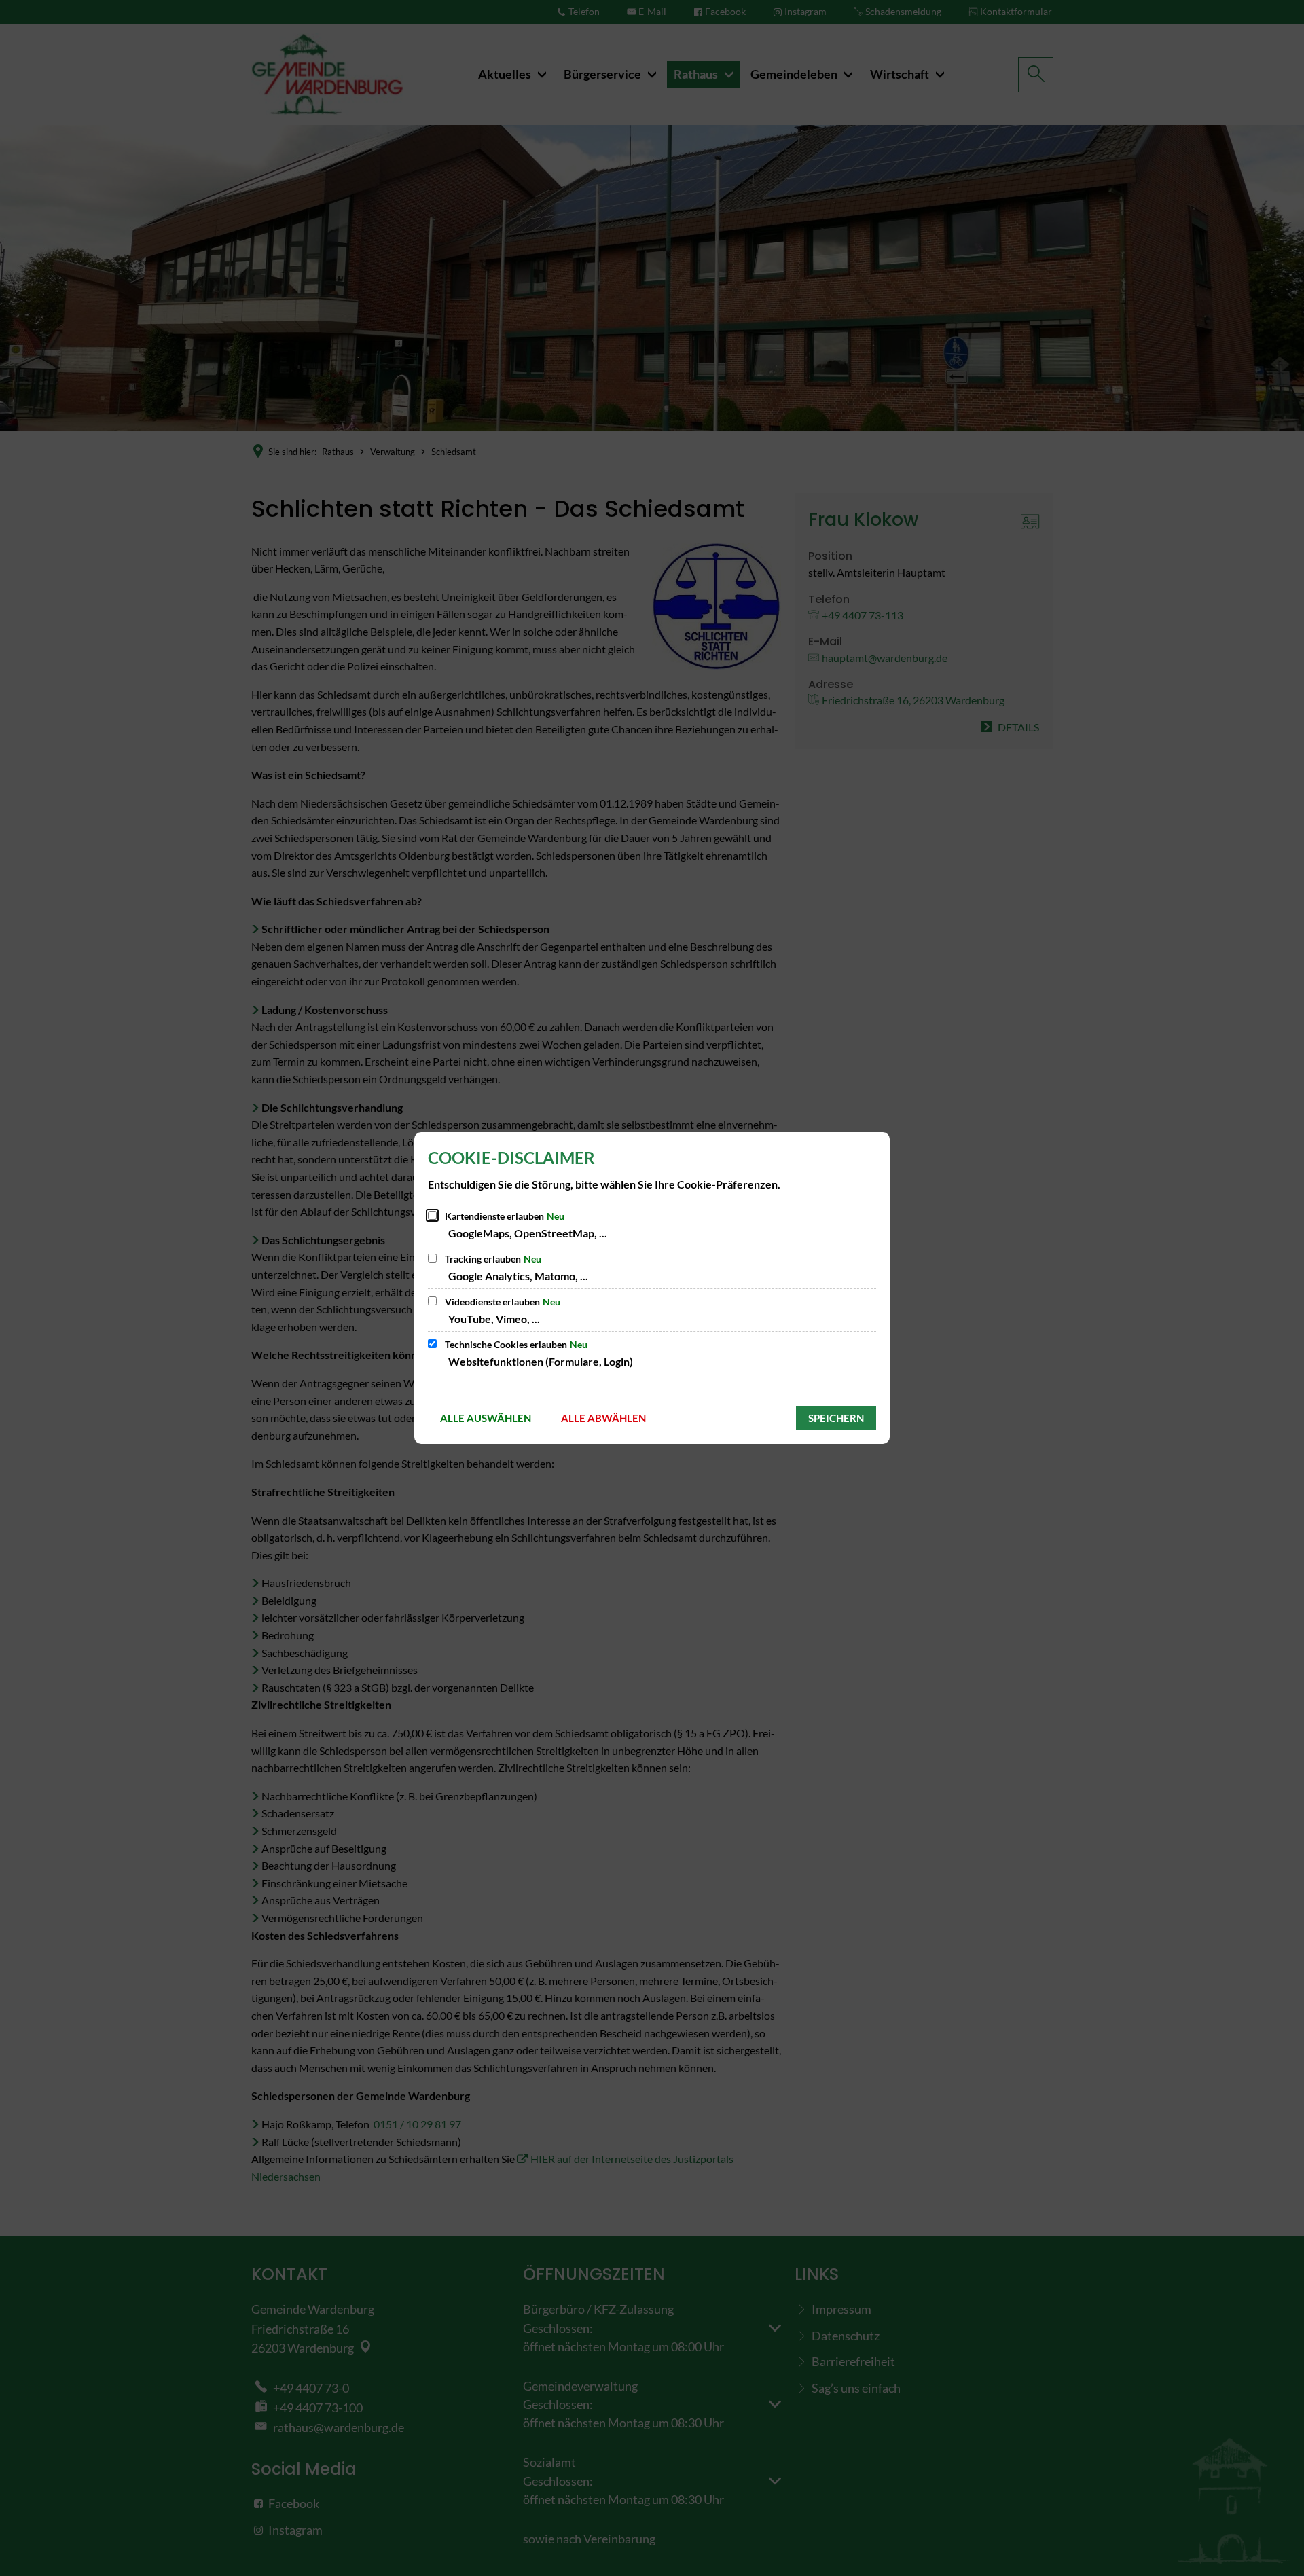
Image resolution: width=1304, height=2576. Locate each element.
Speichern (836, 1418)
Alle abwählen (603, 1418)
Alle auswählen (486, 1418)
